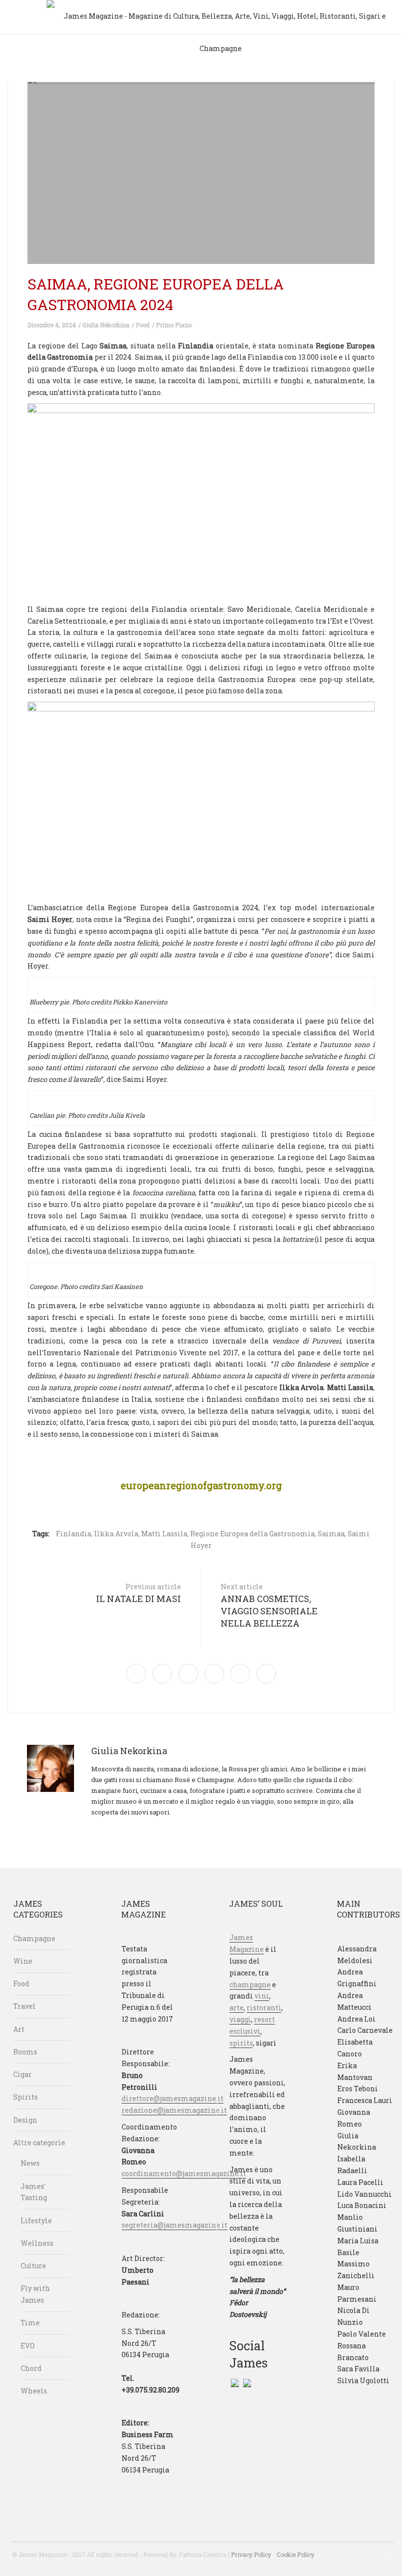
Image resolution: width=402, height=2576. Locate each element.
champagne (250, 1985)
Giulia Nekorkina (106, 325)
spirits (241, 2043)
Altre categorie (39, 2142)
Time (30, 2323)
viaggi (240, 2019)
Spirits (25, 2097)
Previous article (138, 1593)
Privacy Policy (251, 2554)
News (30, 2163)
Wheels (34, 2391)
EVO (28, 2346)
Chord (31, 2368)
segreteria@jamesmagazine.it (175, 2225)
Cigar (23, 2074)
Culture (33, 2266)
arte (237, 2008)
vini (262, 1996)
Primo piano (174, 325)
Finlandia (74, 1534)
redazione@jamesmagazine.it (174, 2110)
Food (143, 325)
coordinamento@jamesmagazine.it (184, 2173)
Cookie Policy (295, 2554)
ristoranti (264, 2008)
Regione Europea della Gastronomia (252, 1534)
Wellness (37, 2243)
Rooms (25, 2052)
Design (25, 2120)
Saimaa (331, 1534)
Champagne (34, 1938)
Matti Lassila (164, 1534)
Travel (25, 2006)
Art (19, 2029)
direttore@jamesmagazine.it (173, 2098)
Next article (269, 1605)
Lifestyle (36, 2221)
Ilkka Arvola (116, 1534)
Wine (23, 1961)
